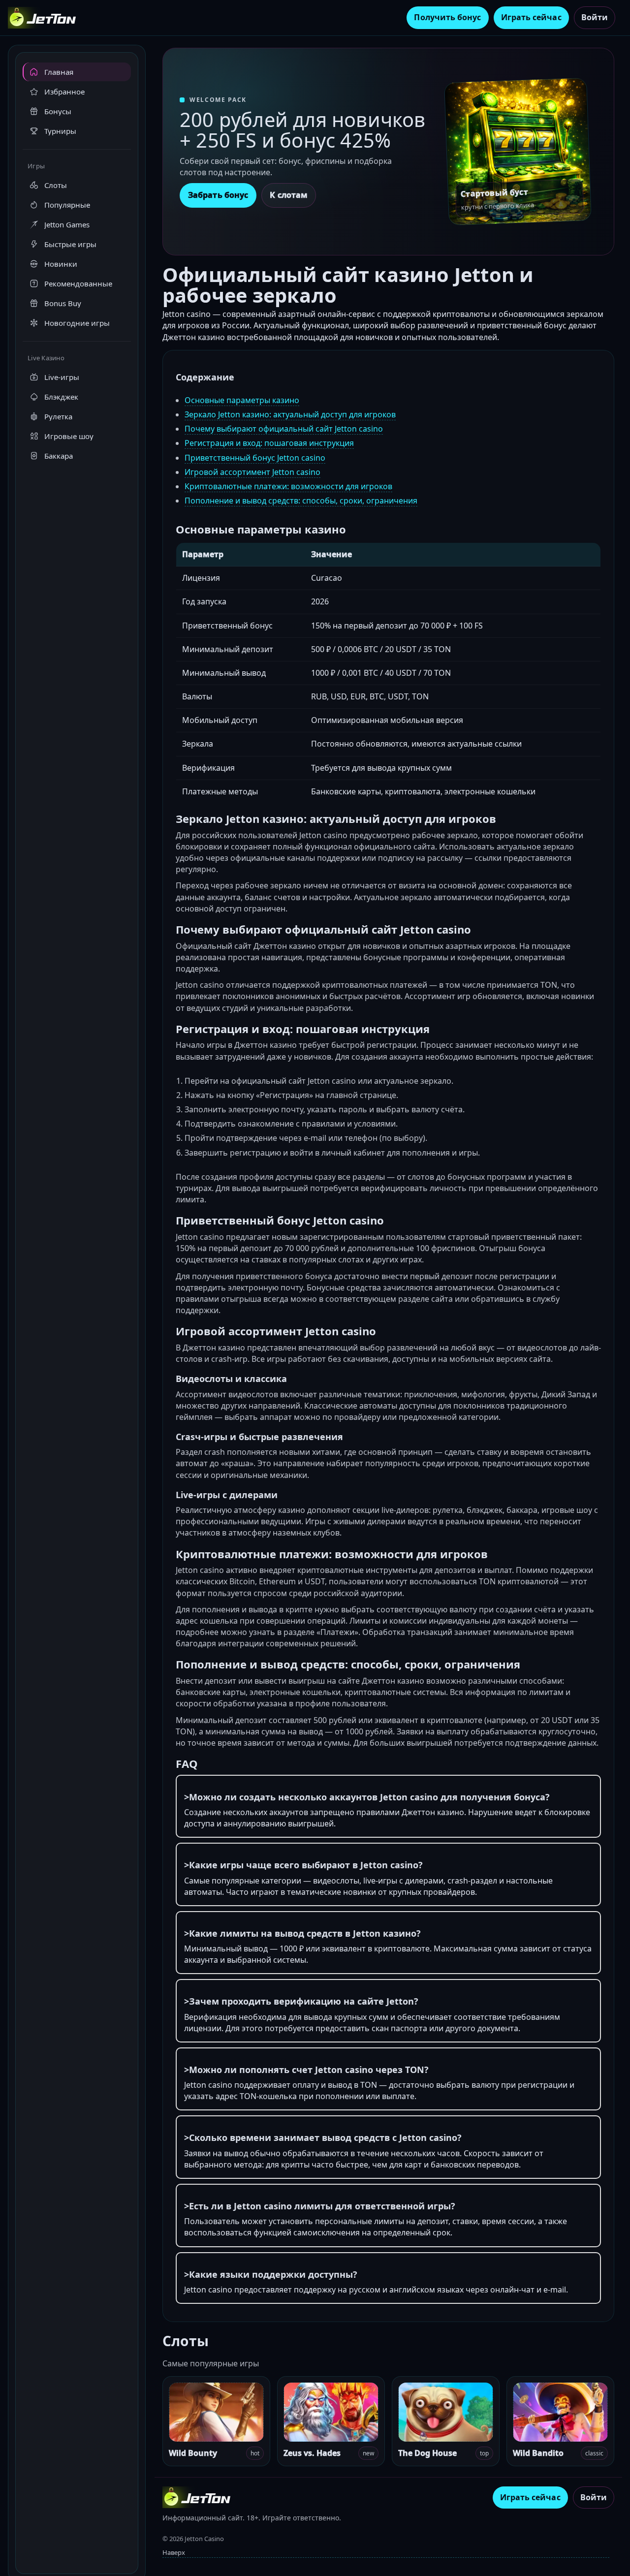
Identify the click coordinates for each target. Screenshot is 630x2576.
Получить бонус (447, 17)
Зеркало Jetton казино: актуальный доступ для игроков (290, 414)
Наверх (174, 2552)
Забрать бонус (218, 195)
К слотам (289, 195)
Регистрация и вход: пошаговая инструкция (269, 443)
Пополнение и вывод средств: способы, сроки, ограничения (301, 501)
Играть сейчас (531, 17)
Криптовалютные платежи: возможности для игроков (288, 486)
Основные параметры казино (242, 400)
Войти (595, 17)
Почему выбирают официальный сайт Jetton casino (284, 429)
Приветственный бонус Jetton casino (255, 458)
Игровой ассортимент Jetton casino (252, 472)
